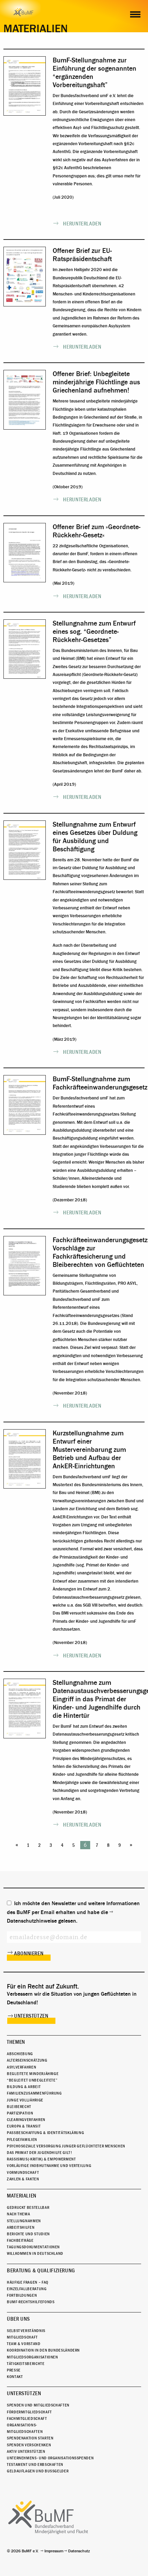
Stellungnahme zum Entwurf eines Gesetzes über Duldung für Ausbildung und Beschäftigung (95, 837)
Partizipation (20, 2113)
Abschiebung (20, 2054)
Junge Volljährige (25, 2100)
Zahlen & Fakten (23, 2179)
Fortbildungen (22, 2295)
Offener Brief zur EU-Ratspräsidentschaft (82, 255)
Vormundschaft (23, 2172)
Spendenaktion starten (30, 2438)
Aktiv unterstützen (26, 2451)
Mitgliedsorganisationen (33, 2357)
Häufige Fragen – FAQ (28, 2282)
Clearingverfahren (26, 2120)
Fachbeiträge (20, 2240)
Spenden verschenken (29, 2445)
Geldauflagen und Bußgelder (38, 2471)
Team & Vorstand (24, 2344)
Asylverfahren (22, 2067)
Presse (14, 2370)
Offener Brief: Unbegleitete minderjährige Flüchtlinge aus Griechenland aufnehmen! (96, 382)
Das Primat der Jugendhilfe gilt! (39, 2153)
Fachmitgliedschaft (27, 2418)
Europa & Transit (24, 2126)
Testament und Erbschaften (35, 2464)
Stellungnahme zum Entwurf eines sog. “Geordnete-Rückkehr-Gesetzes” (94, 632)
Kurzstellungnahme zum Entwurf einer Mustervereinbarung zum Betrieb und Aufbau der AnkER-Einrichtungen (89, 1450)
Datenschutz (79, 2551)
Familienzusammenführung (34, 2093)
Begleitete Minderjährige (33, 2074)
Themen (16, 2042)
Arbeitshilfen (21, 2227)
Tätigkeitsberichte (26, 2364)
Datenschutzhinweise (32, 1921)
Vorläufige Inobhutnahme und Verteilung (49, 2166)
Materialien (22, 2196)
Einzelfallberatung (27, 2289)
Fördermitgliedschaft (29, 2412)
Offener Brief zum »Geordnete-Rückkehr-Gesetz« (97, 531)
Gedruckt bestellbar (28, 2207)
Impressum (54, 2551)
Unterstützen (31, 2016)
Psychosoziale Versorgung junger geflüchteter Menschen (66, 2146)
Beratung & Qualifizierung (41, 2271)
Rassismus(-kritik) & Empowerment (41, 2159)
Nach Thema (18, 2214)
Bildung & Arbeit (24, 2087)
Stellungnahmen (24, 2221)
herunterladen (82, 224)
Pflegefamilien (22, 2140)
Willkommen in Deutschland (35, 2253)
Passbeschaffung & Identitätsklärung (45, 2133)
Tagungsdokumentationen (33, 2247)
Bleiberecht (19, 2107)
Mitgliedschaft (22, 2337)
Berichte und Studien (28, 2234)
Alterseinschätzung (27, 2060)
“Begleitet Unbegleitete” (32, 2080)
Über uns (18, 2319)
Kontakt (15, 2377)
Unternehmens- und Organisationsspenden (50, 2458)
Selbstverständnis (26, 2331)
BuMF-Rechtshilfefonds (31, 2302)
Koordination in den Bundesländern (43, 2350)
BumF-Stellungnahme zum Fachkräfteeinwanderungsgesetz (100, 1083)
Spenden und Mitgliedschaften (38, 2405)
